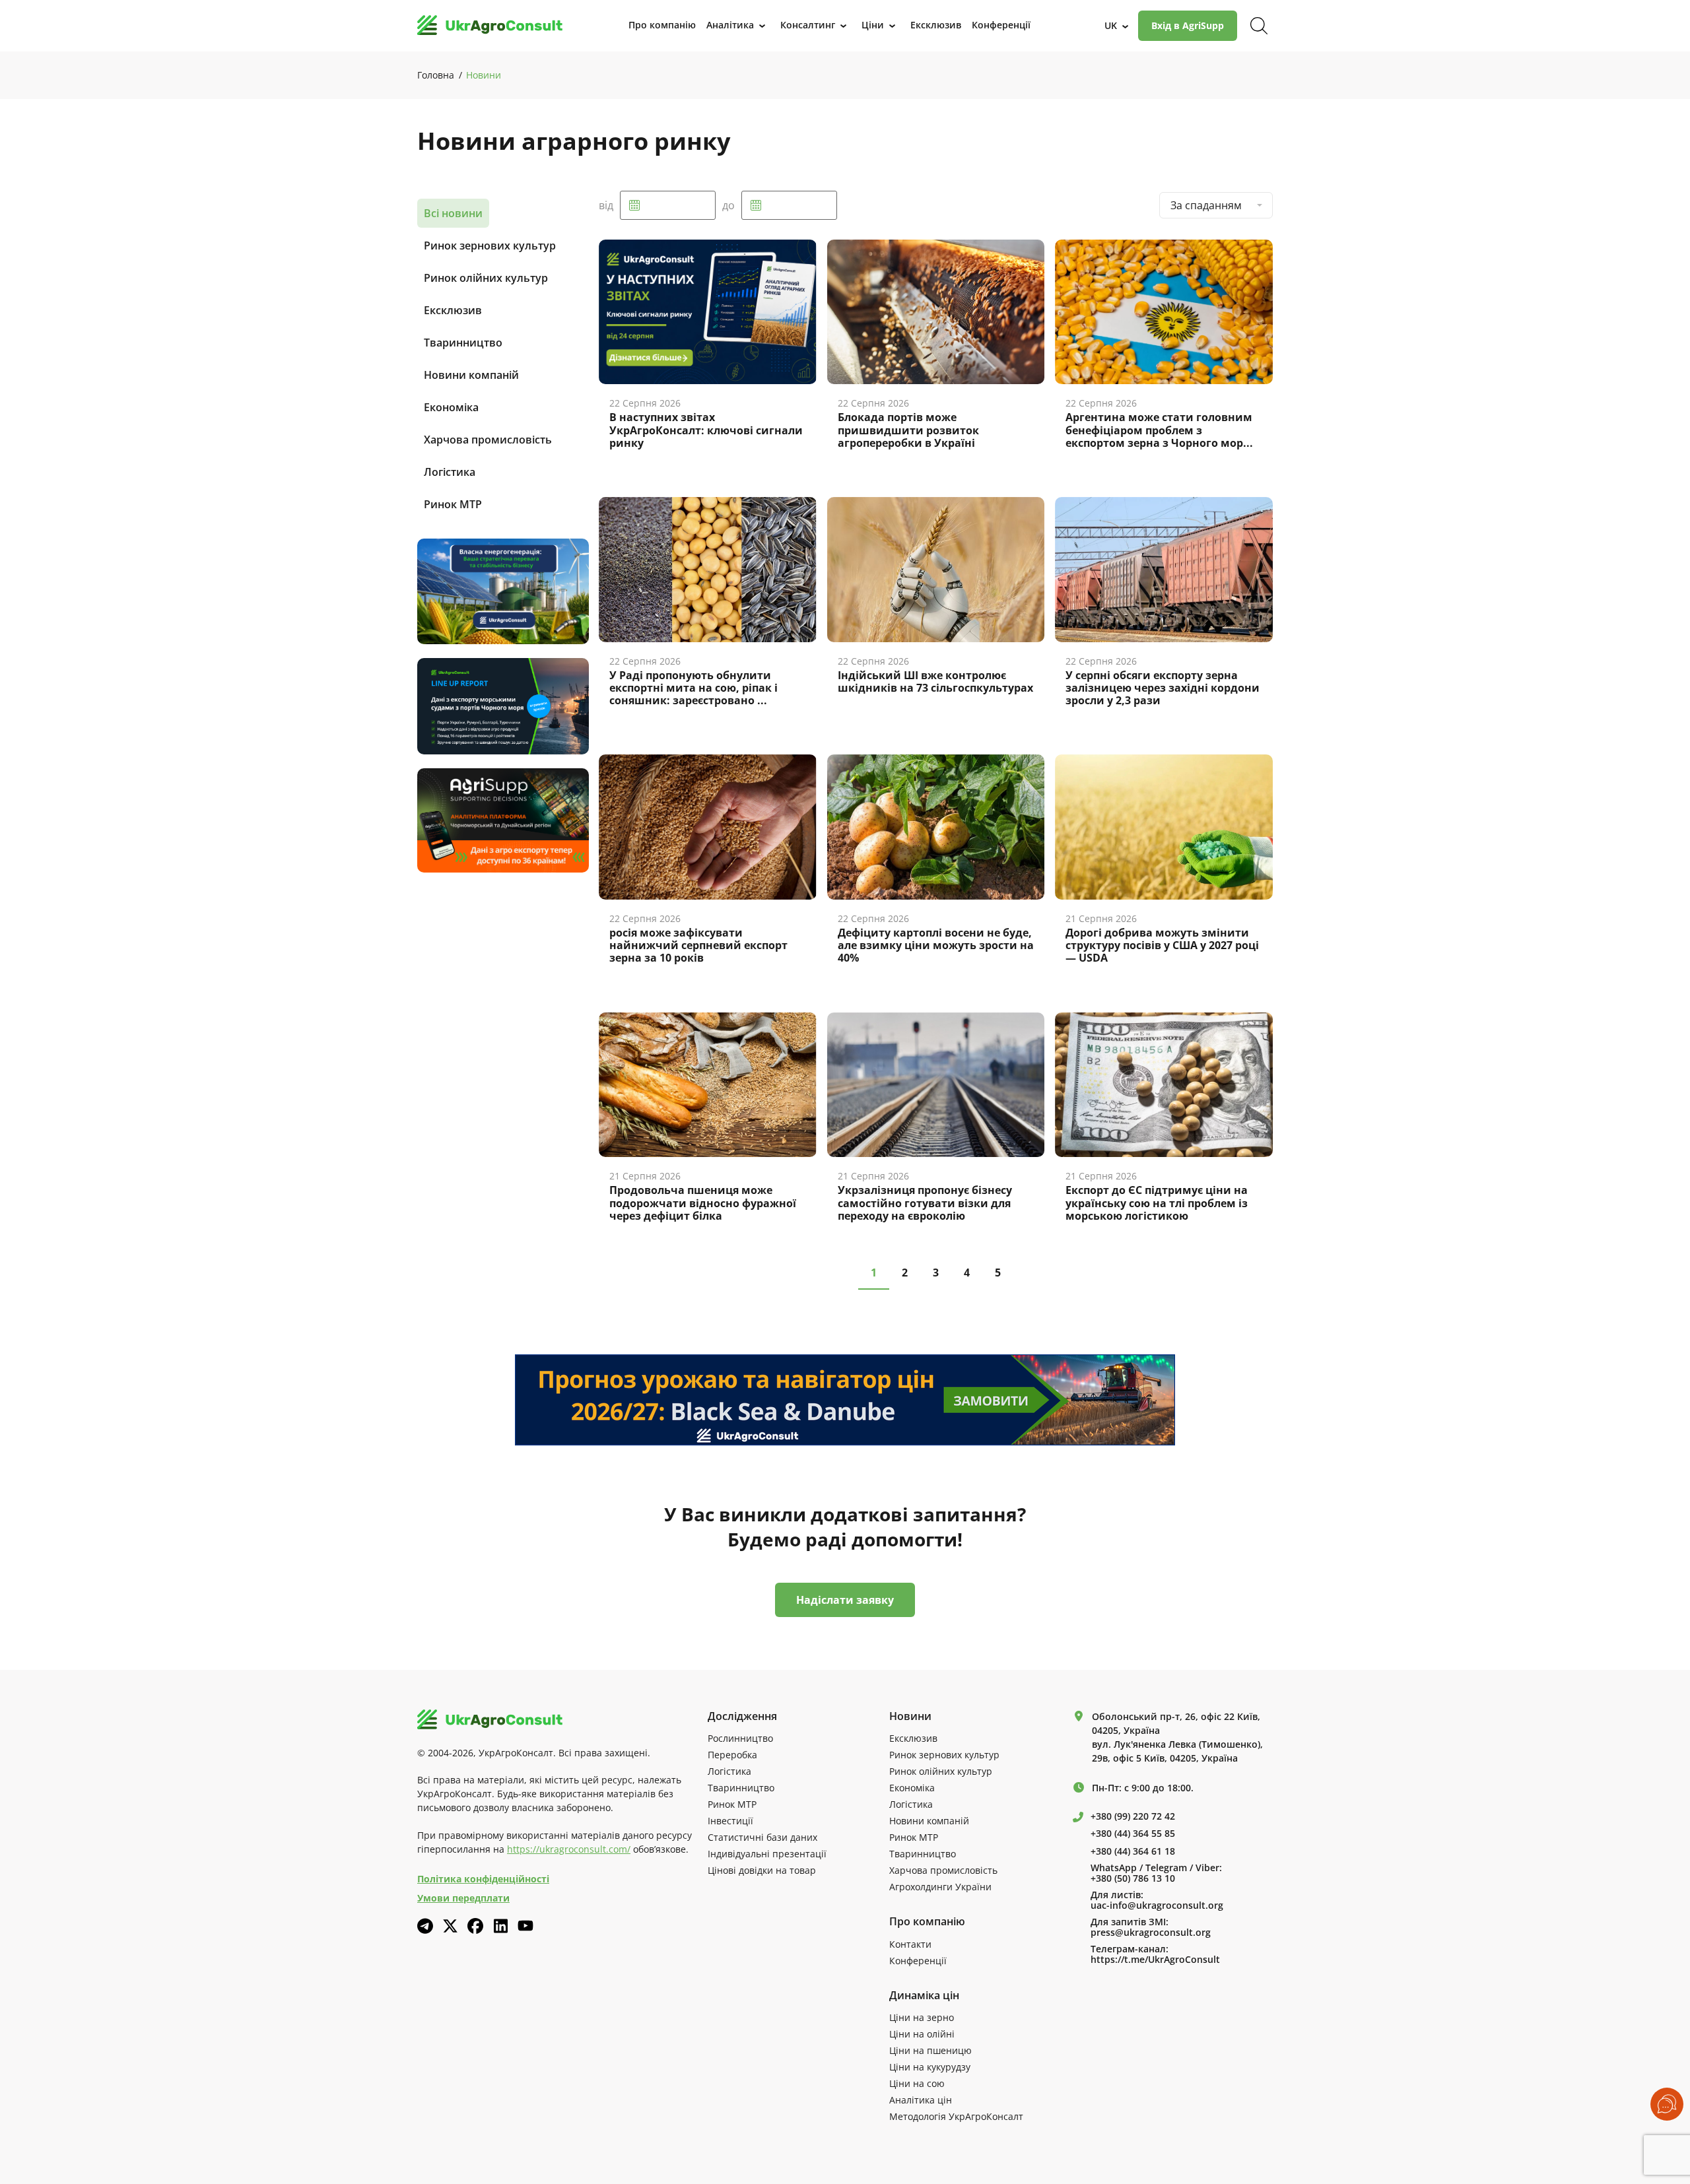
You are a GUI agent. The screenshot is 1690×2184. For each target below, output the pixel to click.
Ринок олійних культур (486, 278)
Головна (436, 75)
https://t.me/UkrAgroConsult (1155, 1960)
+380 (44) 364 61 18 (1133, 1851)
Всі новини (453, 213)
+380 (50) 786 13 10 (1133, 1878)
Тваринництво (463, 343)
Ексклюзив (453, 310)
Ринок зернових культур (490, 246)
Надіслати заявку (845, 1600)
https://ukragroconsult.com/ (569, 1849)
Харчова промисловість (488, 440)
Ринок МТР (453, 504)
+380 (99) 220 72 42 (1133, 1816)
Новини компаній (471, 375)
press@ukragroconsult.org (1151, 1933)
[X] (450, 1926)
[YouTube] (525, 1926)
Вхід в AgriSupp (1188, 25)
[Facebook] (475, 1926)
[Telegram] (425, 1926)
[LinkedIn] (500, 1926)
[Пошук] (1259, 26)
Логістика (450, 472)
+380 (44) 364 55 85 (1133, 1834)
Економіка (451, 407)
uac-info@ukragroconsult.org (1157, 1905)
